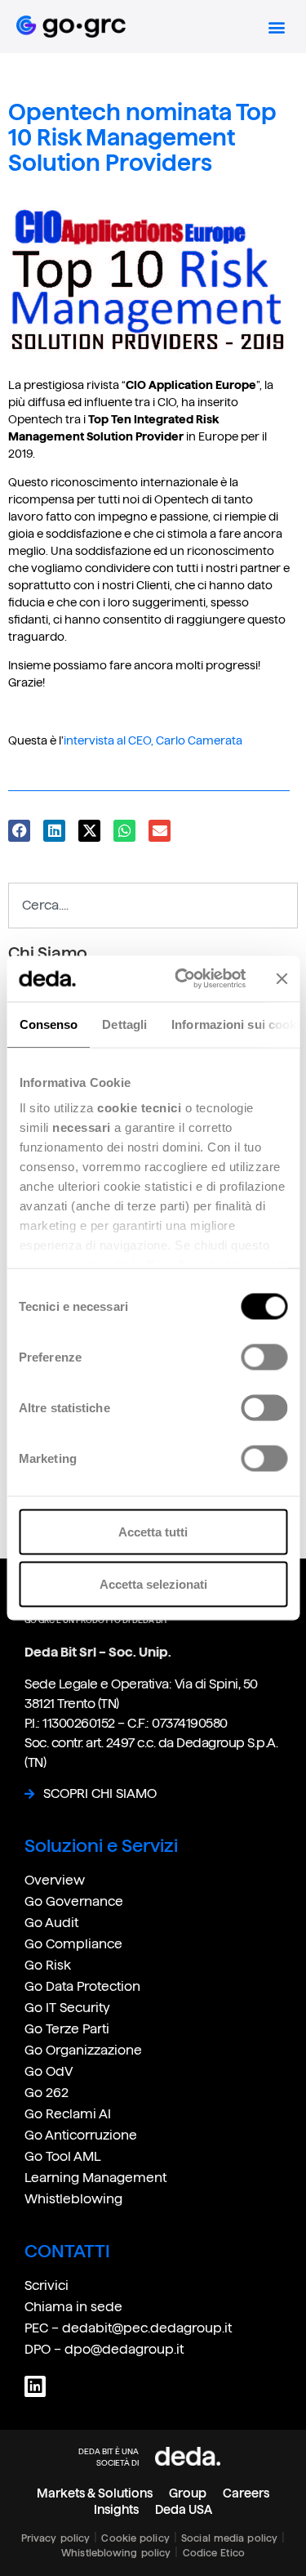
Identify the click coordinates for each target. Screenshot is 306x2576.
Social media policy (229, 2538)
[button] (276, 27)
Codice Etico (214, 2553)
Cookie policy (135, 2538)
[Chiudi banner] (282, 978)
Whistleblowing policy (116, 2553)
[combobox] (153, 906)
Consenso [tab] (48, 1024)
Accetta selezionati (153, 1583)
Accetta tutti (153, 1531)
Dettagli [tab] (124, 1024)
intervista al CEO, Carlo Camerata (153, 740)
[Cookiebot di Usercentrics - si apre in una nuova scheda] (182, 979)
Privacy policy (55, 2538)
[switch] (264, 1357)
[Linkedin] (35, 2386)
